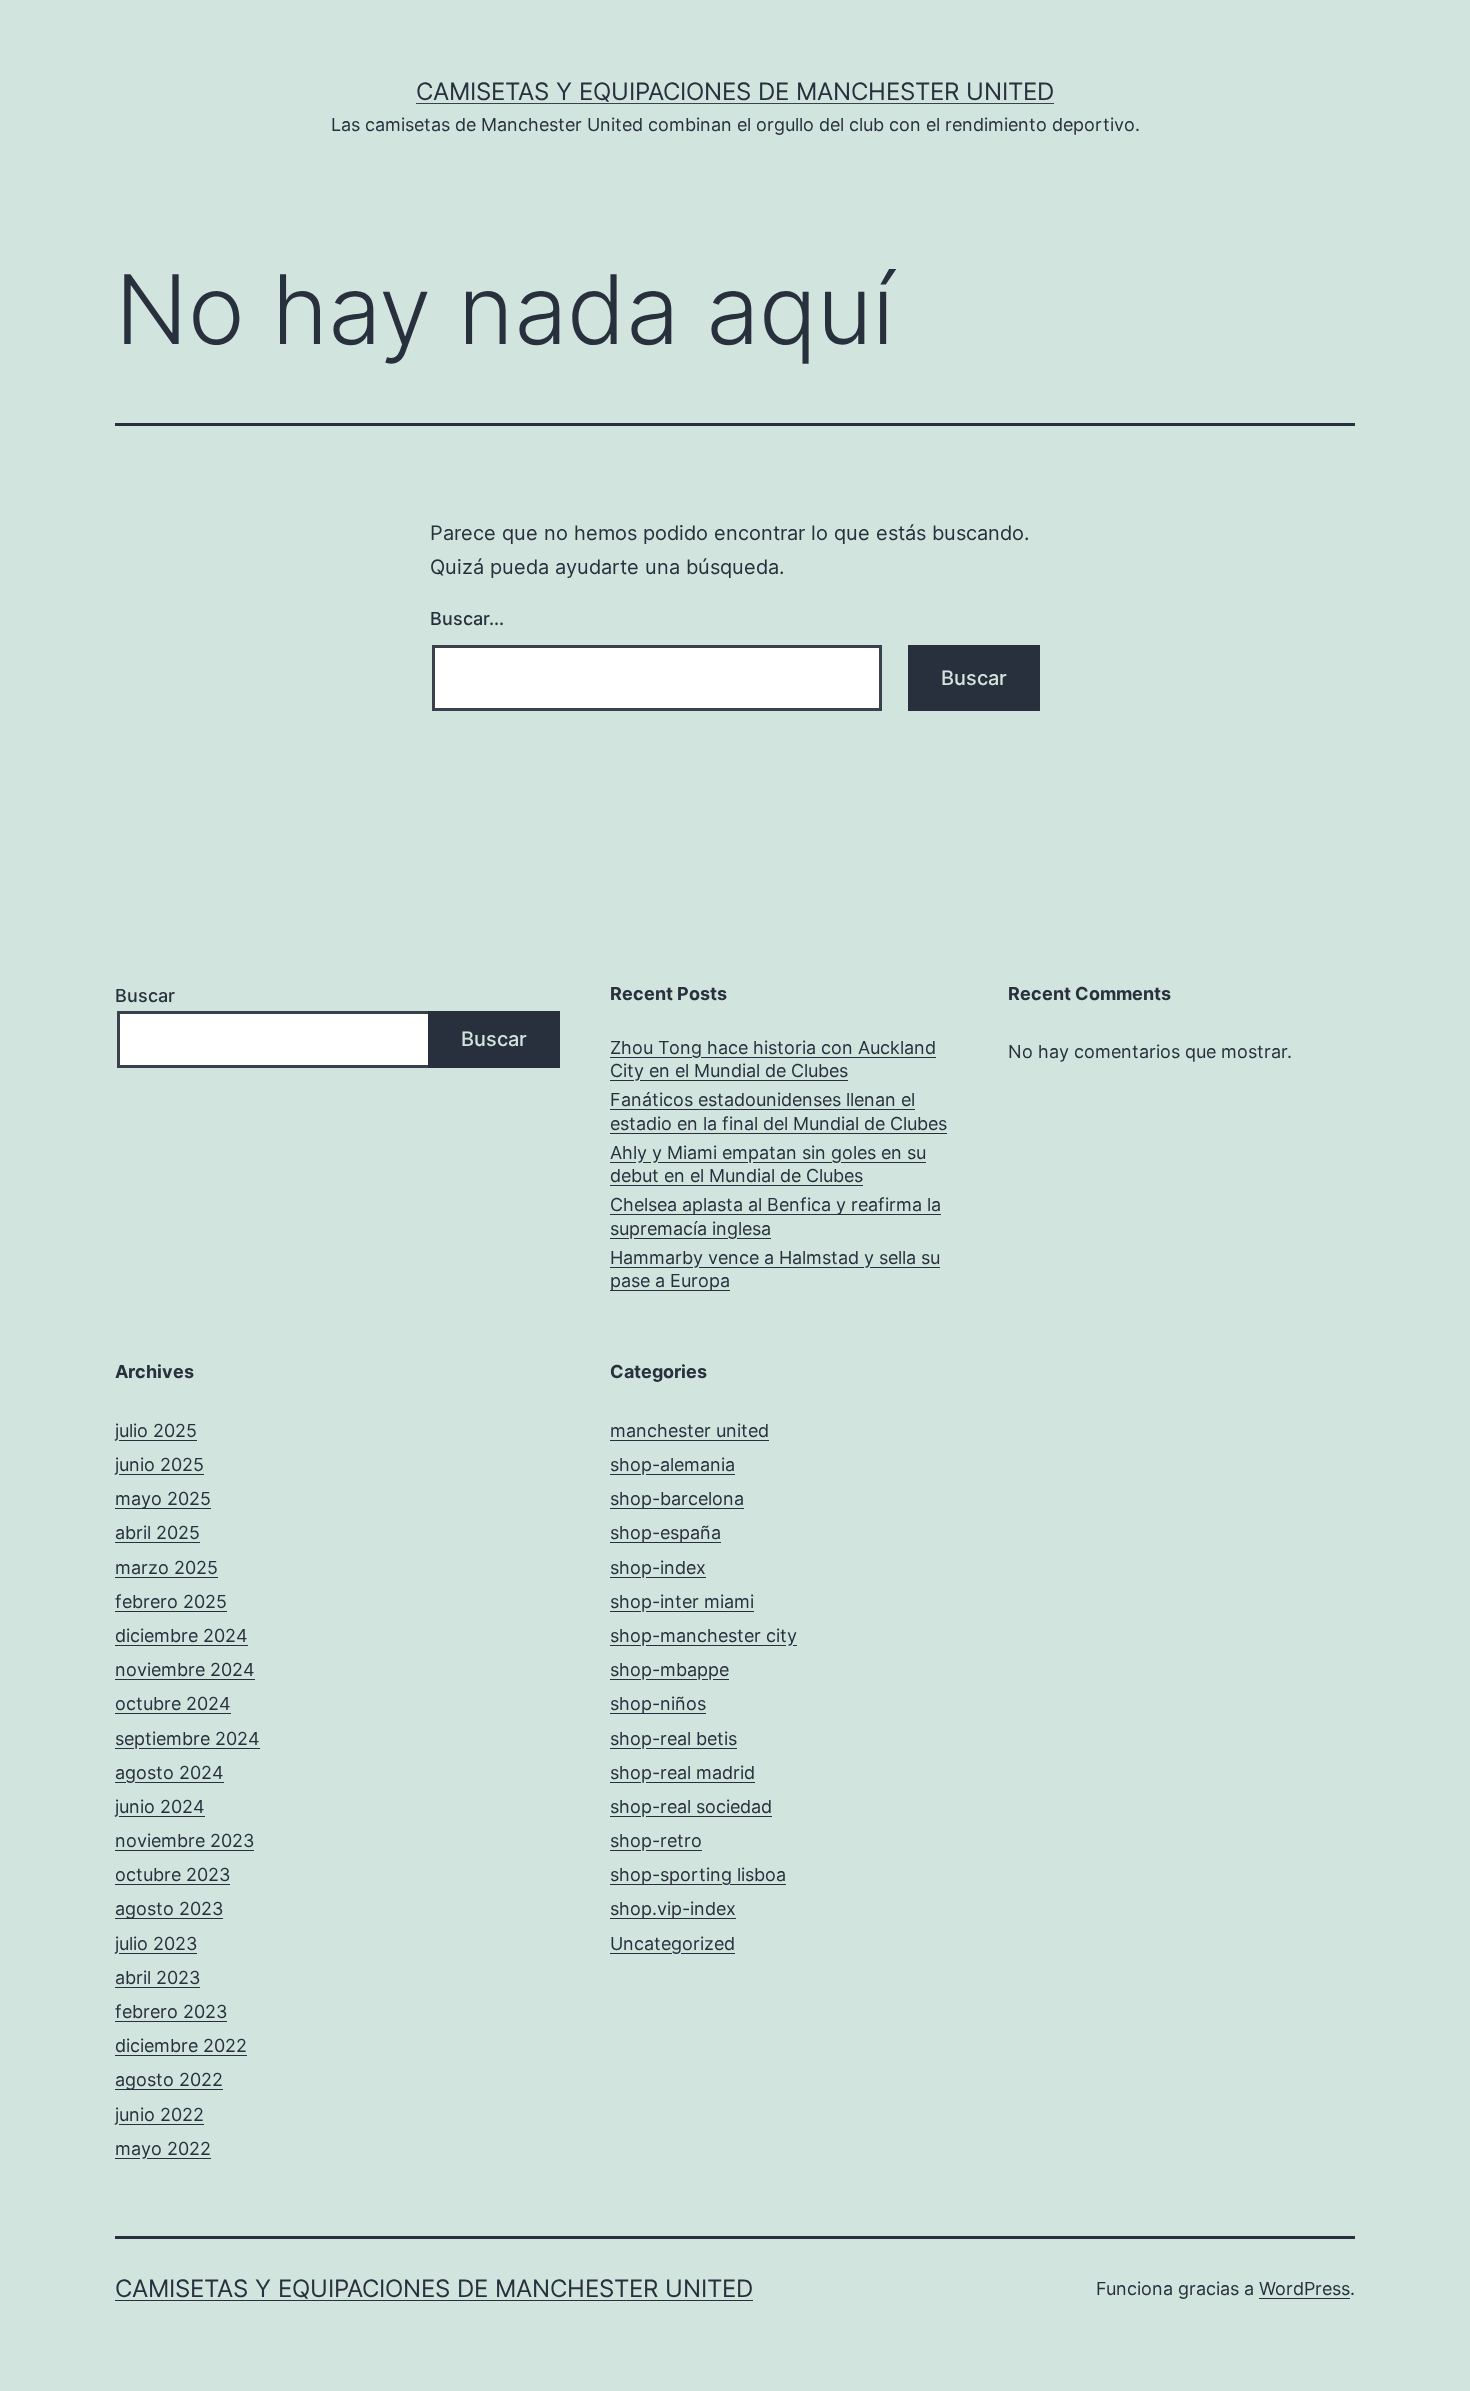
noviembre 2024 (185, 1669)
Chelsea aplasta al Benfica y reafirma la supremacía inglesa (775, 1216)
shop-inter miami (682, 1601)
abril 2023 (157, 1977)
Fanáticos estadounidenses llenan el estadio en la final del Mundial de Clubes (778, 1111)
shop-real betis (673, 1738)
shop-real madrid (682, 1772)
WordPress (1304, 2288)
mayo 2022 (163, 2148)
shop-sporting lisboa (698, 1874)
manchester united (689, 1430)
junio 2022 (159, 2114)
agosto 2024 (169, 1772)
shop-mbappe (669, 1669)
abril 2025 (157, 1532)
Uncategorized (672, 1943)
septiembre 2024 (187, 1738)
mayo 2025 (163, 1498)
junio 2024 (160, 1806)
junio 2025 (159, 1464)
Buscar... (467, 618)
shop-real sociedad (691, 1806)
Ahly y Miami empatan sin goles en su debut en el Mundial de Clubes (768, 1164)
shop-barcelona (677, 1498)
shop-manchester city (703, 1635)
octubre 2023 (172, 1874)
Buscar (145, 995)
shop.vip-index (673, 1908)
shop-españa (665, 1532)
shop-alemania (672, 1464)
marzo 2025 (166, 1567)
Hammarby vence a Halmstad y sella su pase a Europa (775, 1269)
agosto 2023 (169, 1908)
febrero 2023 (171, 2011)
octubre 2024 (173, 1703)
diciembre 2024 (181, 1635)
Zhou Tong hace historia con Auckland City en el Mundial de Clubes (773, 1059)
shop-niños (658, 1703)
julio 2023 (156, 1943)
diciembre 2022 (181, 2045)
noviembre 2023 (184, 1840)
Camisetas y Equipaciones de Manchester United (735, 91)
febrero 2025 (171, 1601)
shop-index (658, 1567)
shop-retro (656, 1840)
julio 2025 (156, 1430)
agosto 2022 (169, 2079)
